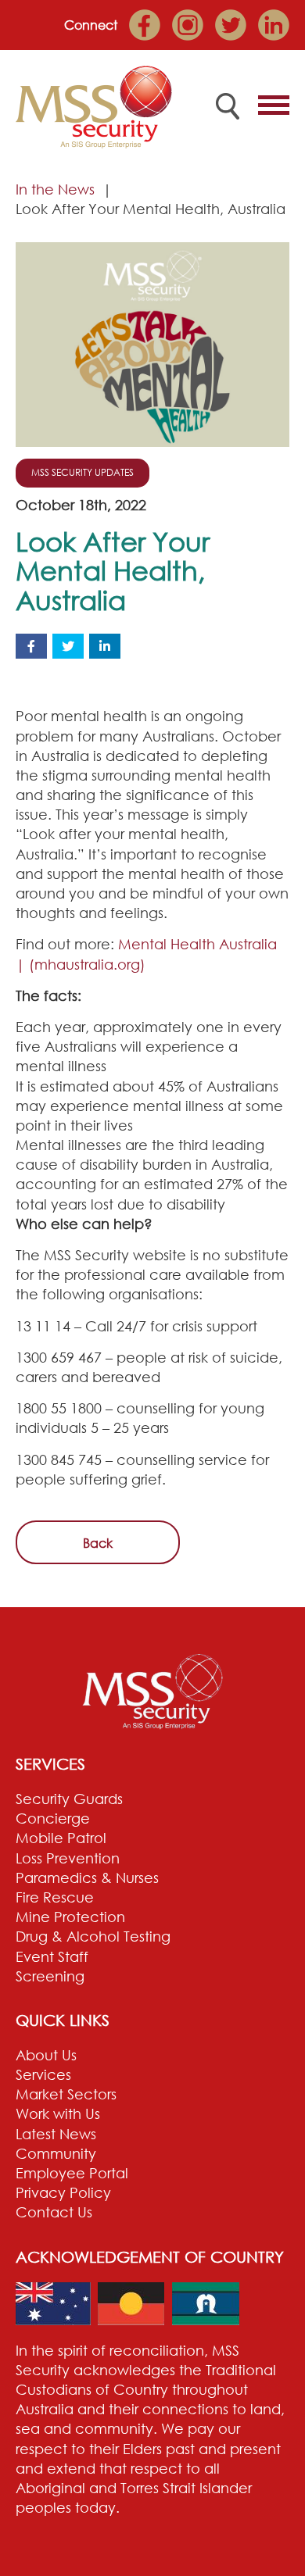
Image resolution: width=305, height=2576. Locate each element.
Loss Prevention (68, 1858)
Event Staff (52, 1956)
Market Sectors (66, 2094)
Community (56, 2153)
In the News (55, 189)
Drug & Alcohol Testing (93, 1936)
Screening (50, 1976)
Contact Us (54, 2212)
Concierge (53, 1818)
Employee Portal (72, 2173)
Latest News (56, 2134)
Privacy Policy (63, 2192)
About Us (46, 2055)
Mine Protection (70, 1917)
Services (43, 2074)
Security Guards (69, 1799)
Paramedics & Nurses (87, 1878)
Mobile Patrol (61, 1838)
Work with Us (58, 2113)
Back (98, 1543)
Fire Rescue (55, 1897)
